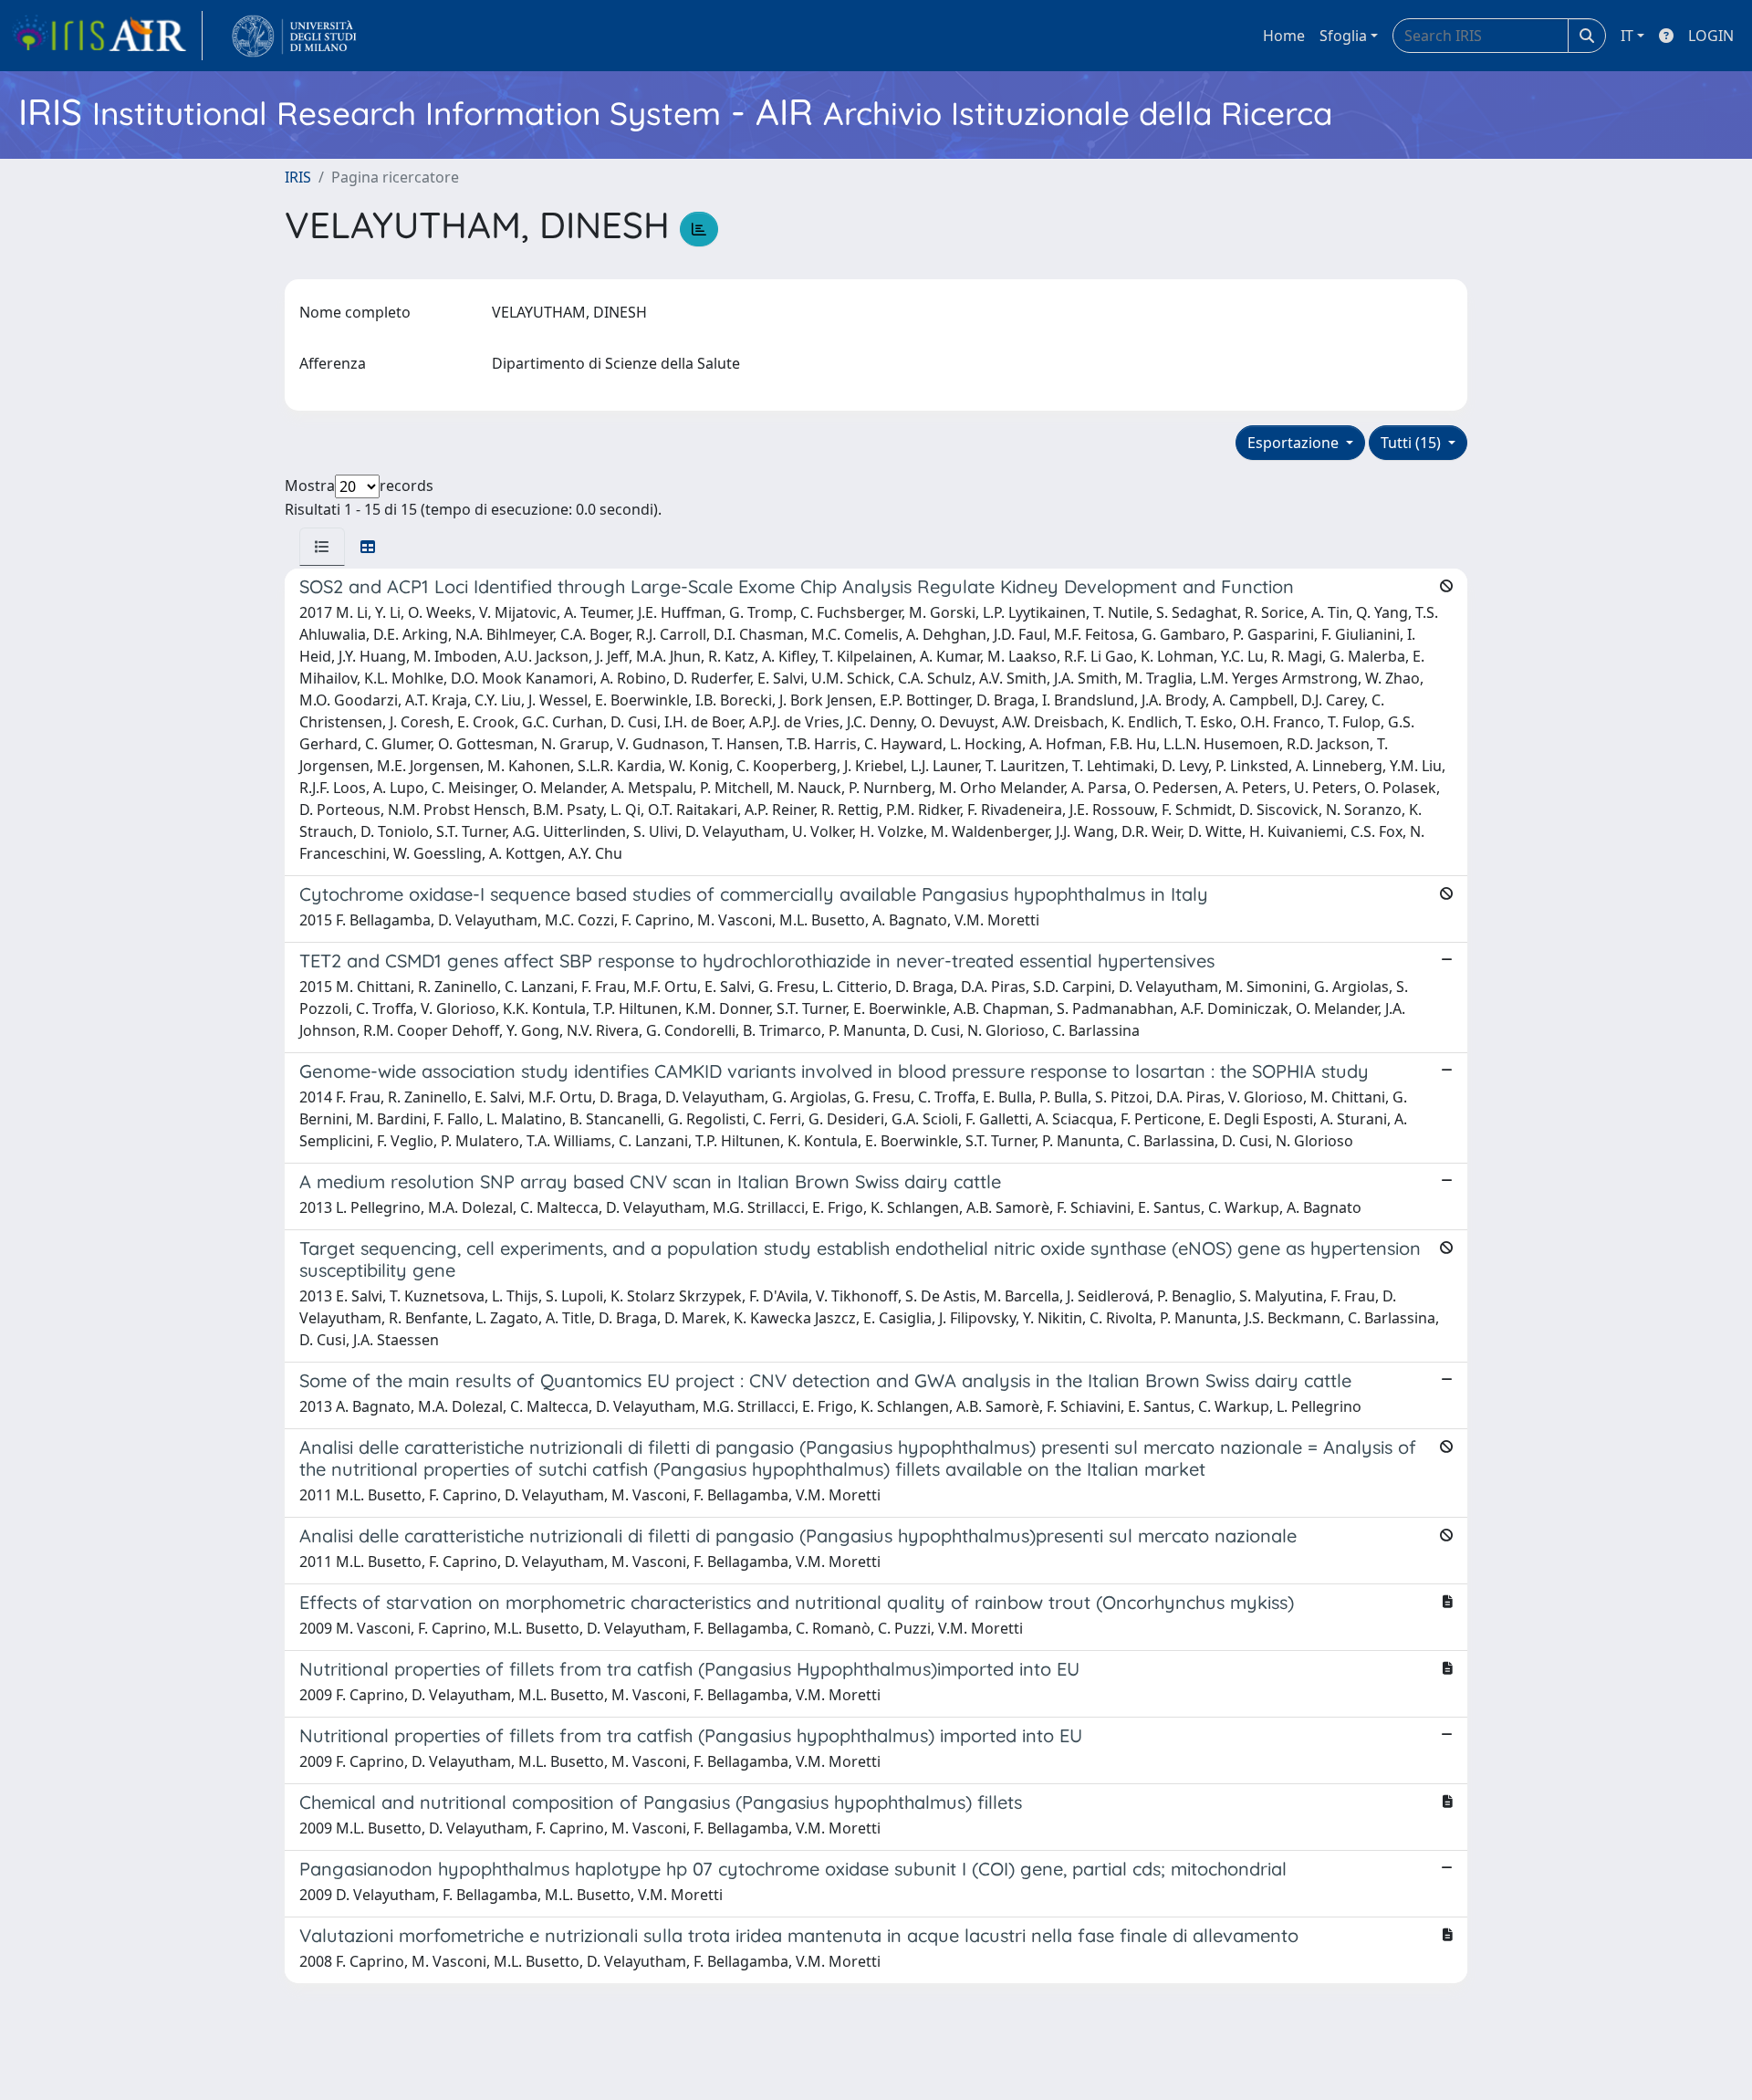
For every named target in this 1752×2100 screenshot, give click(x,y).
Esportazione (1295, 443)
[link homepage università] (294, 36)
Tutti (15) (1413, 443)
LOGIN (1711, 36)
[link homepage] (107, 36)
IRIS (298, 177)
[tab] (322, 547)
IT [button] (1627, 36)
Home (1284, 36)
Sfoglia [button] (1343, 36)
